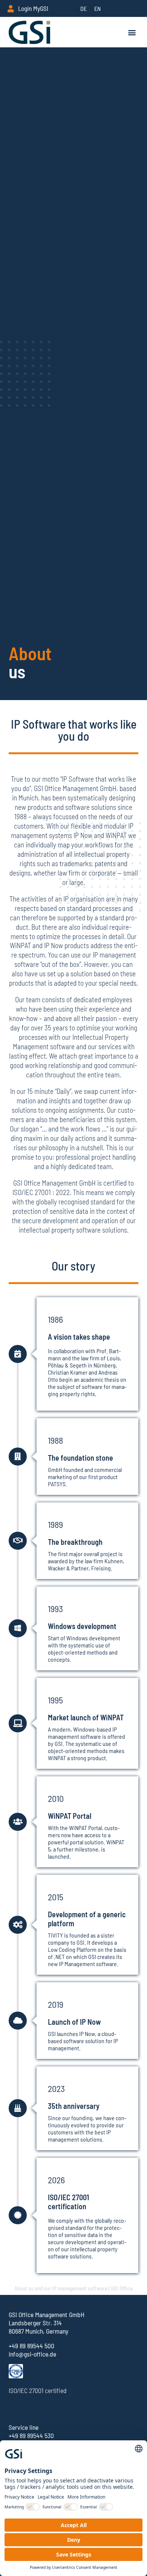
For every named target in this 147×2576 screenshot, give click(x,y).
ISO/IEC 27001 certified (38, 2390)
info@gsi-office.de (32, 2354)
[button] (132, 32)
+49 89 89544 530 (31, 2435)
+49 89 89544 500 (31, 2346)
